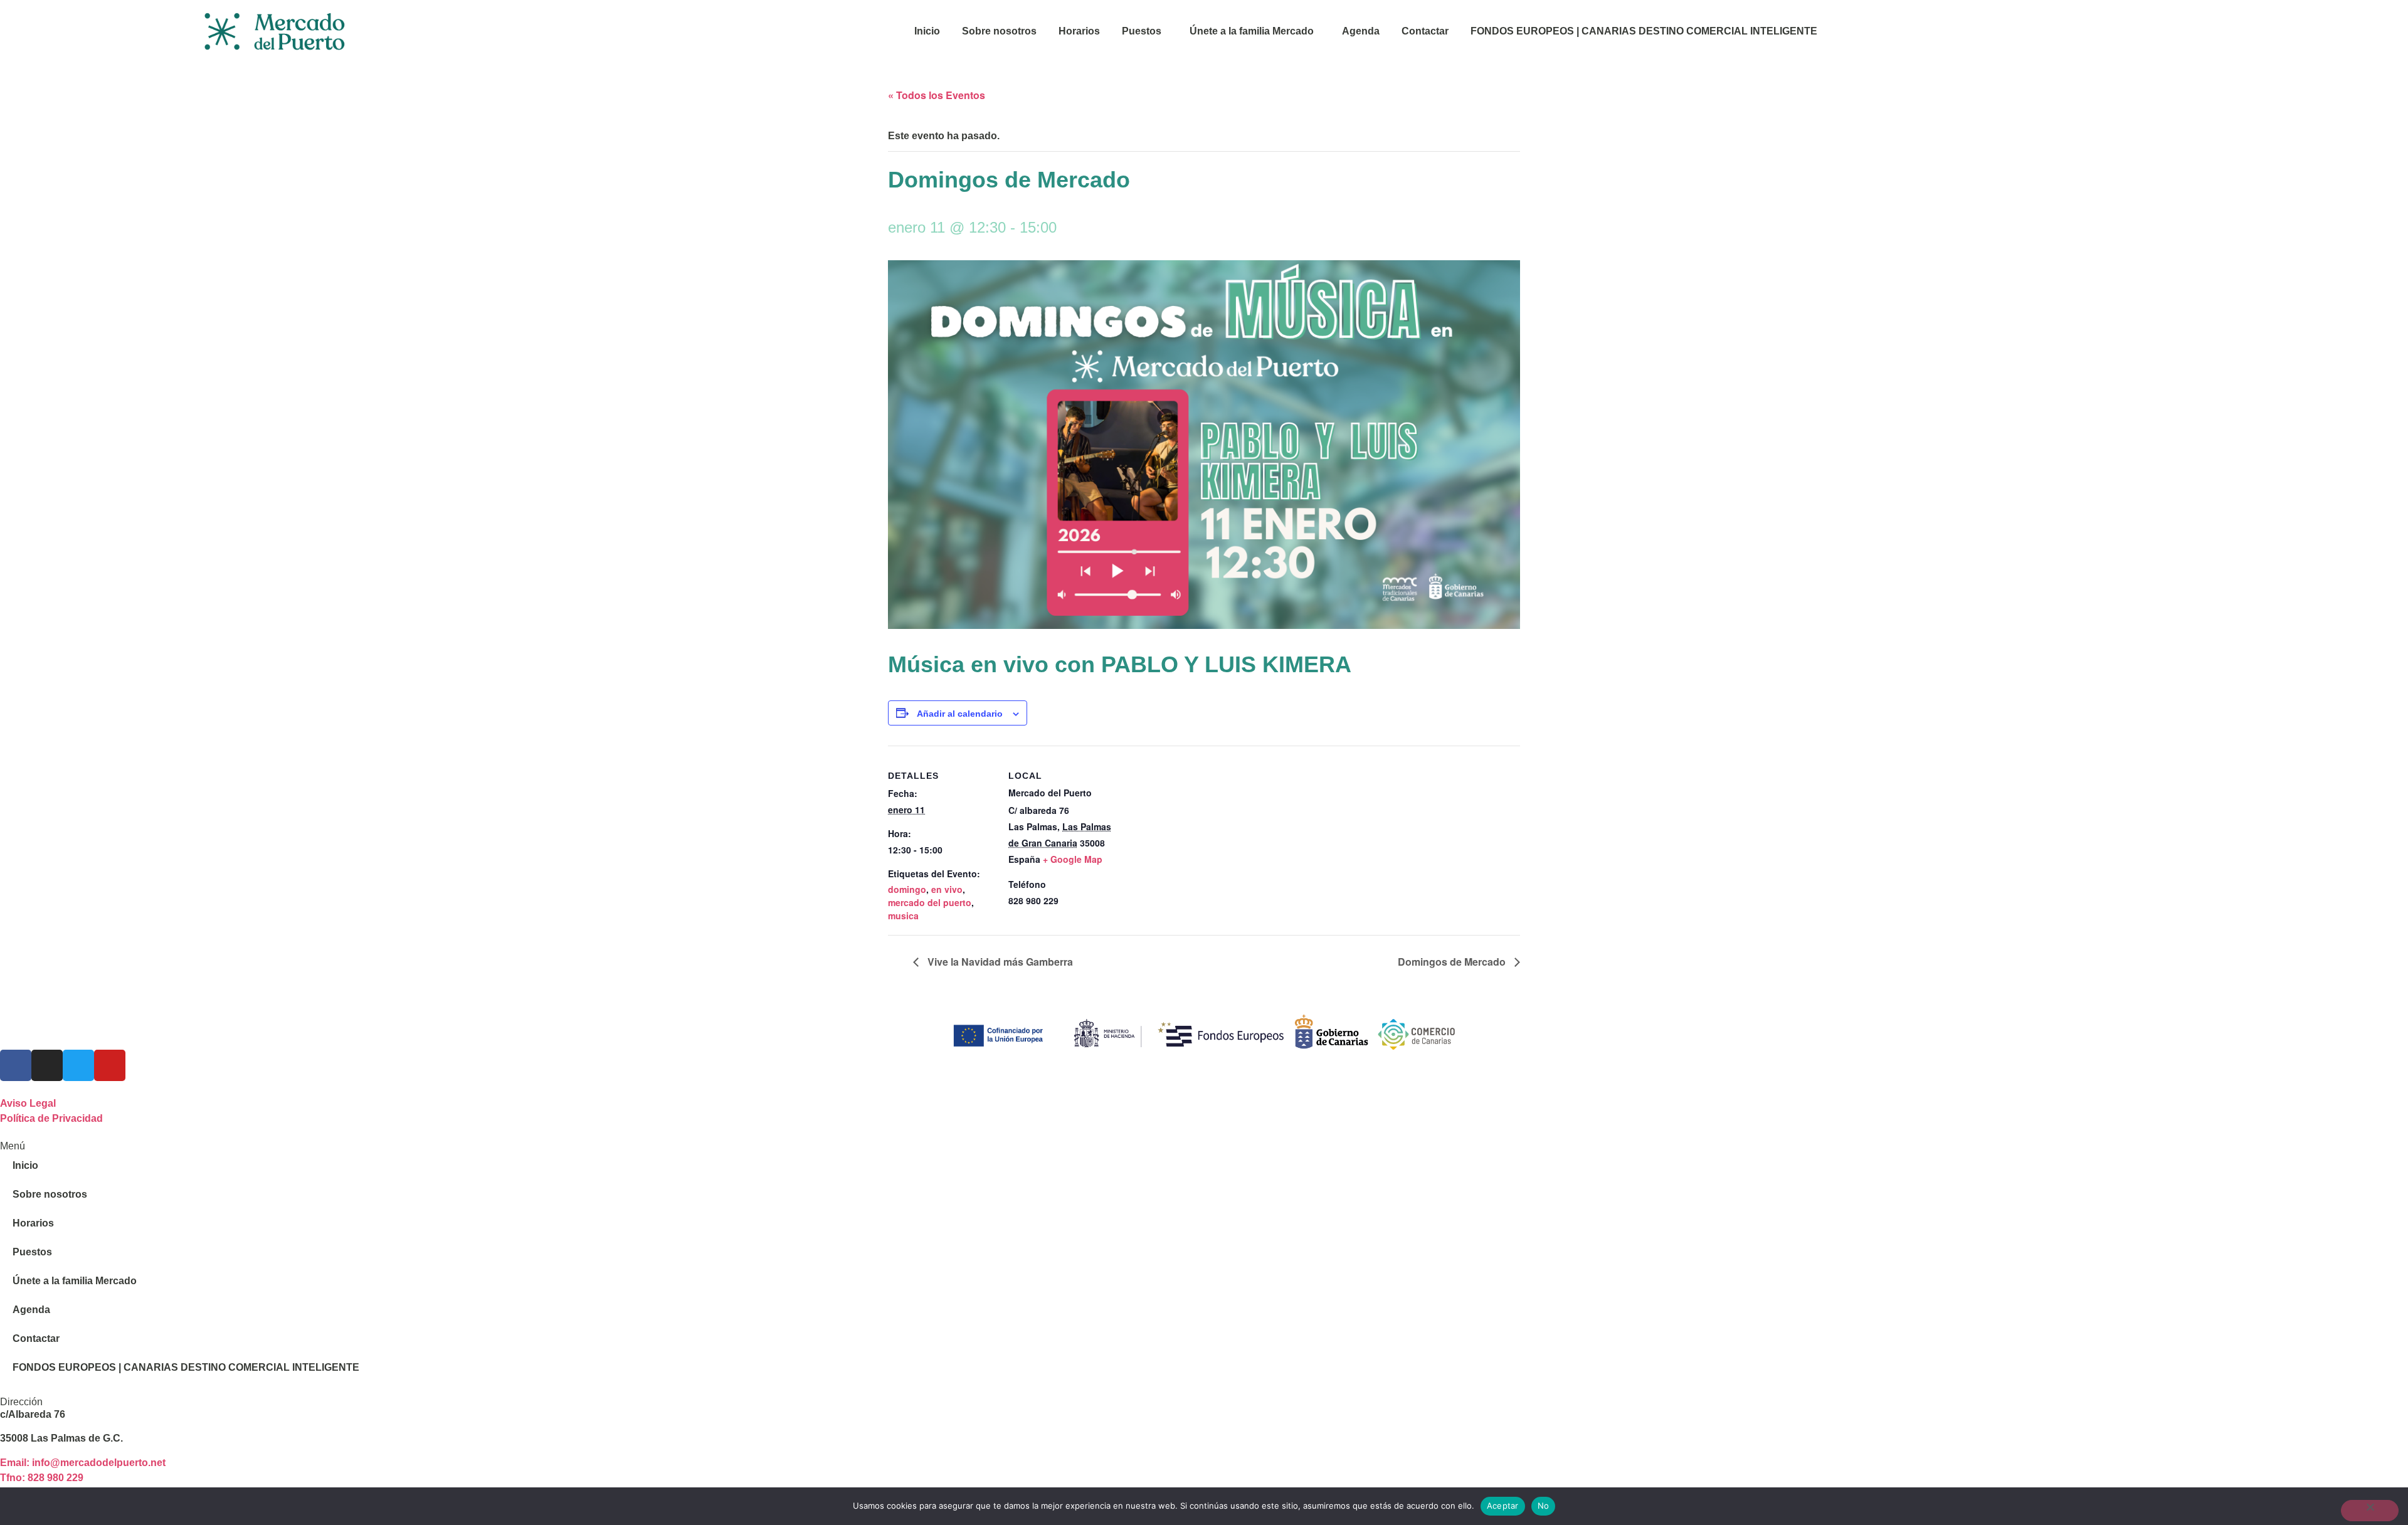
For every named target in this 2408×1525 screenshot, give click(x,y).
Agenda (1361, 31)
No (1544, 1506)
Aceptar (1503, 1506)
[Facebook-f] (16, 1065)
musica (903, 916)
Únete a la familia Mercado (1252, 31)
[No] (2370, 1511)
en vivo (947, 889)
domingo (907, 889)
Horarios (1079, 31)
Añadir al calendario (960, 714)
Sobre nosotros (999, 31)
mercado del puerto (930, 902)
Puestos (1142, 31)
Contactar (1425, 31)
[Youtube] (110, 1065)
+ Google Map (1073, 859)
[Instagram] (47, 1065)
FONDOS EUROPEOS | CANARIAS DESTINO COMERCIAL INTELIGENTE (1644, 31)
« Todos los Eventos (937, 95)
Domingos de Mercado (1453, 962)
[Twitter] (78, 1065)
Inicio (927, 31)
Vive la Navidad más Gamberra (999, 962)
